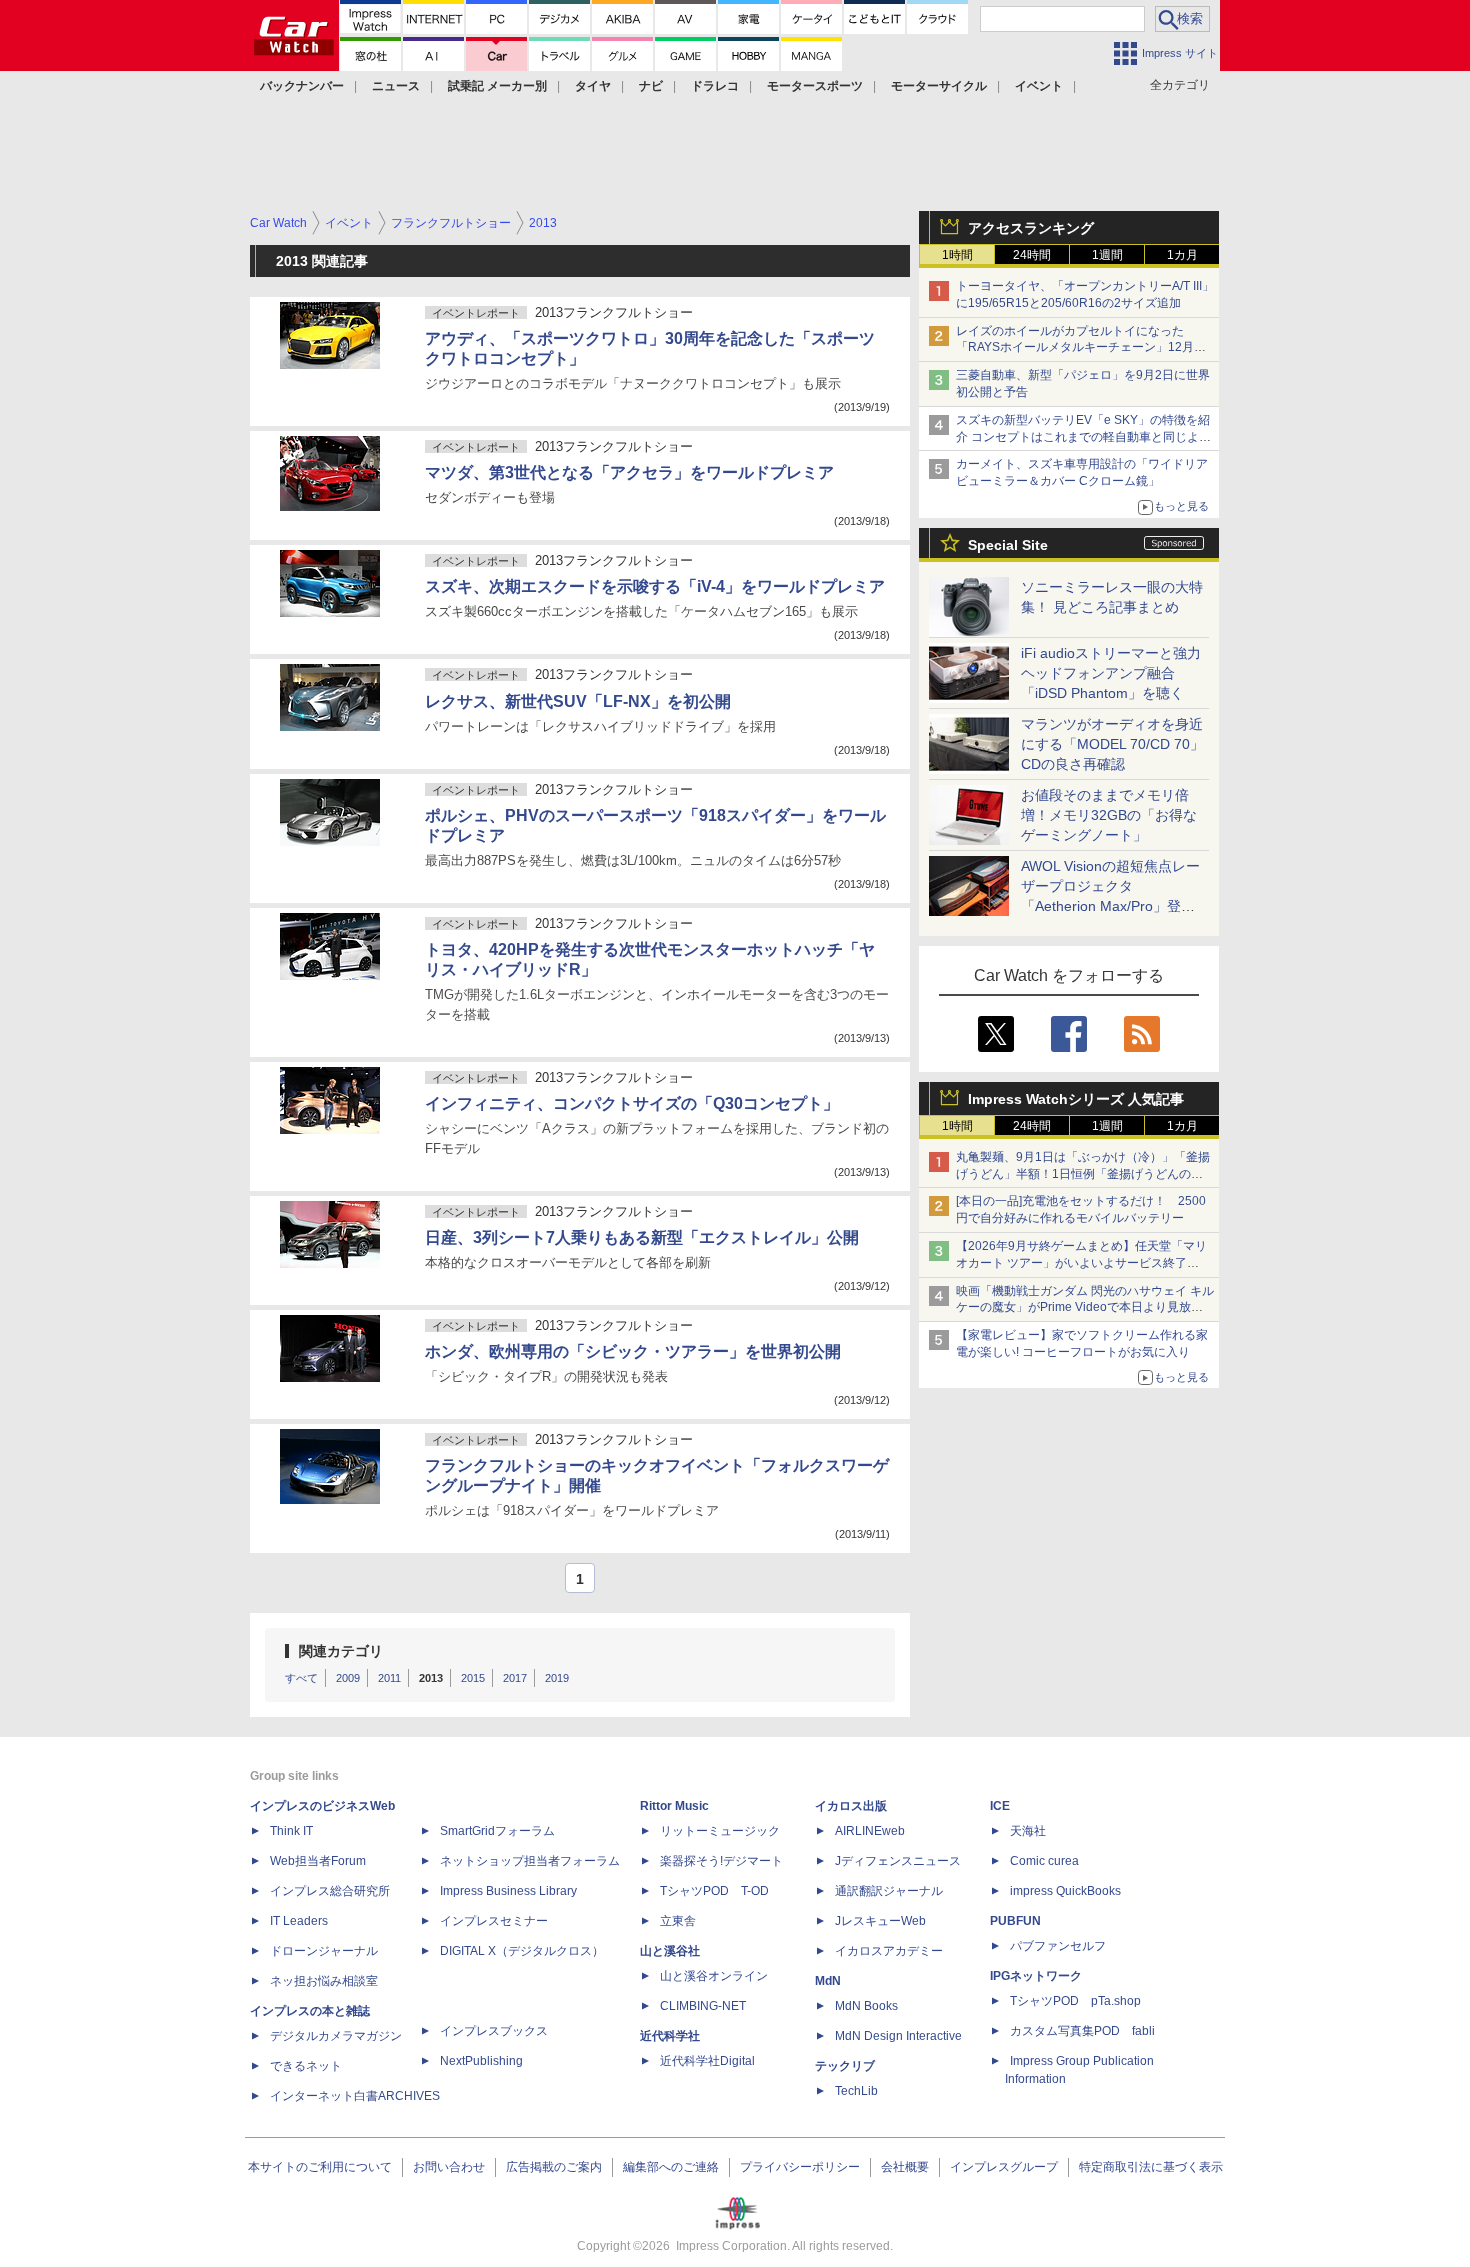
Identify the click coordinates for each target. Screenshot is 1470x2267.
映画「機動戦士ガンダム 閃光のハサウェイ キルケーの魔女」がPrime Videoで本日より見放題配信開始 (1085, 1308)
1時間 (957, 255)
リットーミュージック (720, 1831)
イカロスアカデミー (889, 1951)
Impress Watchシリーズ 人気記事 (1076, 1099)
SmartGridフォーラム (497, 1831)
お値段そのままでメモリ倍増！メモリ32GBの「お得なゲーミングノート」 (1109, 815)
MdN (828, 1981)
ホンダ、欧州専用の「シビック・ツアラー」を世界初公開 (633, 1351)
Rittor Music (674, 1806)
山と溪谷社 (670, 1951)
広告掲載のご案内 (554, 2167)
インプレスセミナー (494, 1921)
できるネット (306, 2066)
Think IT (291, 1831)
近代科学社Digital (707, 2061)
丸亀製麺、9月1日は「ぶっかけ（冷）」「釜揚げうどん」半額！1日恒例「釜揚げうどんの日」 (1083, 1174)
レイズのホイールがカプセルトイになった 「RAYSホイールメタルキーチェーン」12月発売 (1081, 348)
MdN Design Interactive (898, 2036)
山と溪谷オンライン (714, 1976)
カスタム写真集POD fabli (1082, 2031)
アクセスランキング (1031, 228)
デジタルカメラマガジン (336, 2036)
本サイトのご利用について (320, 2167)
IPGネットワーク (1036, 1976)
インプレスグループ (1004, 2167)
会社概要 (905, 2167)
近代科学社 (670, 2036)
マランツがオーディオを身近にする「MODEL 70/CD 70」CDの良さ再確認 (1112, 744)
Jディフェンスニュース (898, 1861)
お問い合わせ (449, 2167)
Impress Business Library (508, 1891)
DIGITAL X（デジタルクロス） (522, 1951)
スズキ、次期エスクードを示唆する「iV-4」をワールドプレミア (655, 586)
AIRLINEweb (870, 1831)
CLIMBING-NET (703, 2006)
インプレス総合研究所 (330, 1891)
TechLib (856, 2091)
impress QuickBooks (1065, 1891)
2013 (431, 1678)
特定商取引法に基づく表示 (1151, 2167)
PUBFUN (1015, 1921)
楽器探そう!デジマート (721, 1861)
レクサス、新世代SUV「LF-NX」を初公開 (578, 701)
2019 (557, 1678)
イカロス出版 (851, 1806)
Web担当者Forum (318, 1861)
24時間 (1032, 255)
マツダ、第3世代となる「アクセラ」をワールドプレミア (629, 472)
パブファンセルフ (1058, 1946)
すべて (301, 1678)
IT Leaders (299, 1921)
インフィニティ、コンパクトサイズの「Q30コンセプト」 (632, 1103)
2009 (348, 1678)
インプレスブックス (494, 2031)
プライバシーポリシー (800, 2167)
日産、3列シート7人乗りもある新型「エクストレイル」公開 (642, 1237)
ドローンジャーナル (324, 1951)
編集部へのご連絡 (671, 2167)
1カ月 (1182, 255)
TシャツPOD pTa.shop (1075, 2001)
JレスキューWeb (880, 1921)
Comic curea (1044, 1861)
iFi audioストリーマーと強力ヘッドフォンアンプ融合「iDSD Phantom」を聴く (1111, 673)
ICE (1000, 1806)
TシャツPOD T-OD (714, 1891)
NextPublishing (481, 2061)
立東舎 (678, 1921)
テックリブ (845, 2066)
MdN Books (866, 2006)
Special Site (1008, 545)
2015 (473, 1678)
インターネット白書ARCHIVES (355, 2096)
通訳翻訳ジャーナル (889, 1891)
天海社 (1028, 1831)
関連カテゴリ (341, 1651)
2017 (515, 1678)
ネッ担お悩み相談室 (324, 1981)
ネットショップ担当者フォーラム (530, 1861)
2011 (389, 1678)
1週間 (1107, 255)
